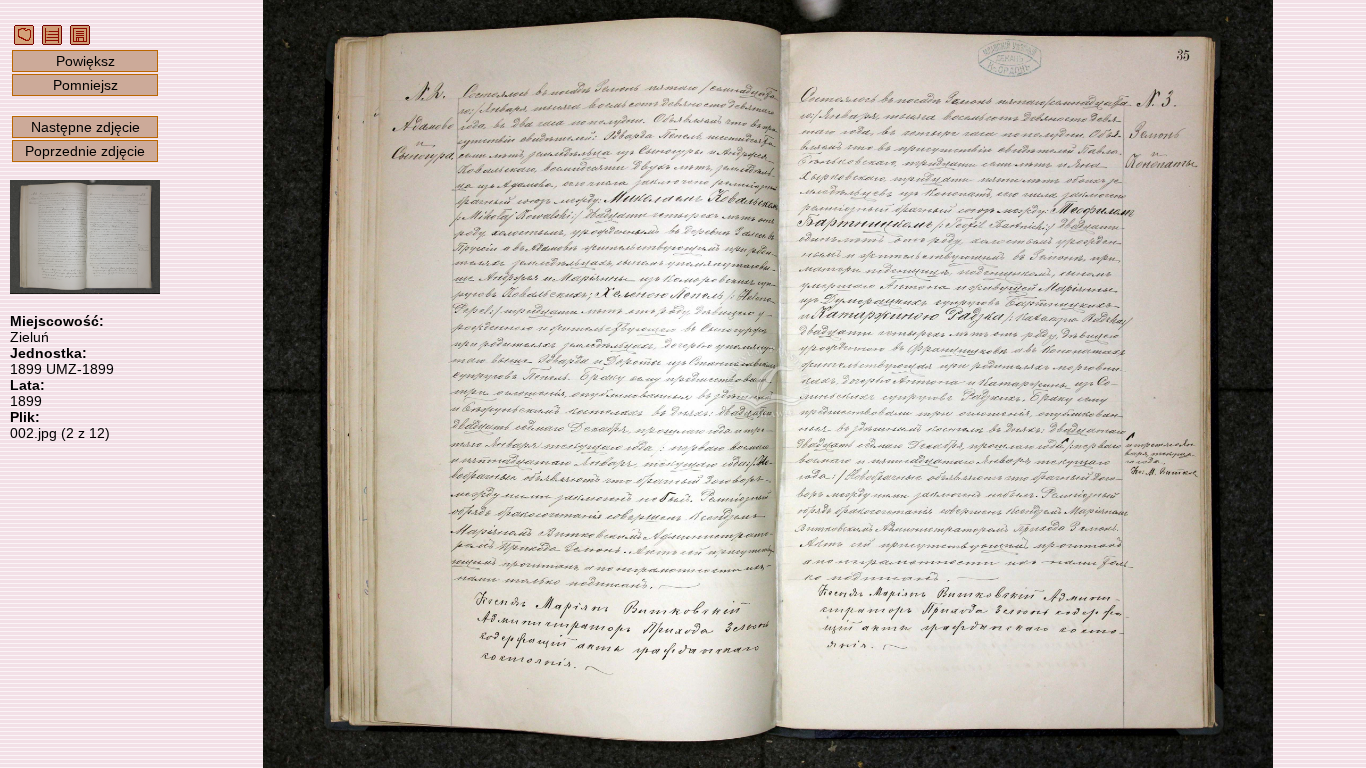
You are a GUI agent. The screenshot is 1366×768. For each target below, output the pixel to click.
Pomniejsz (85, 85)
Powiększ (85, 61)
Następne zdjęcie (85, 127)
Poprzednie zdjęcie (85, 151)
